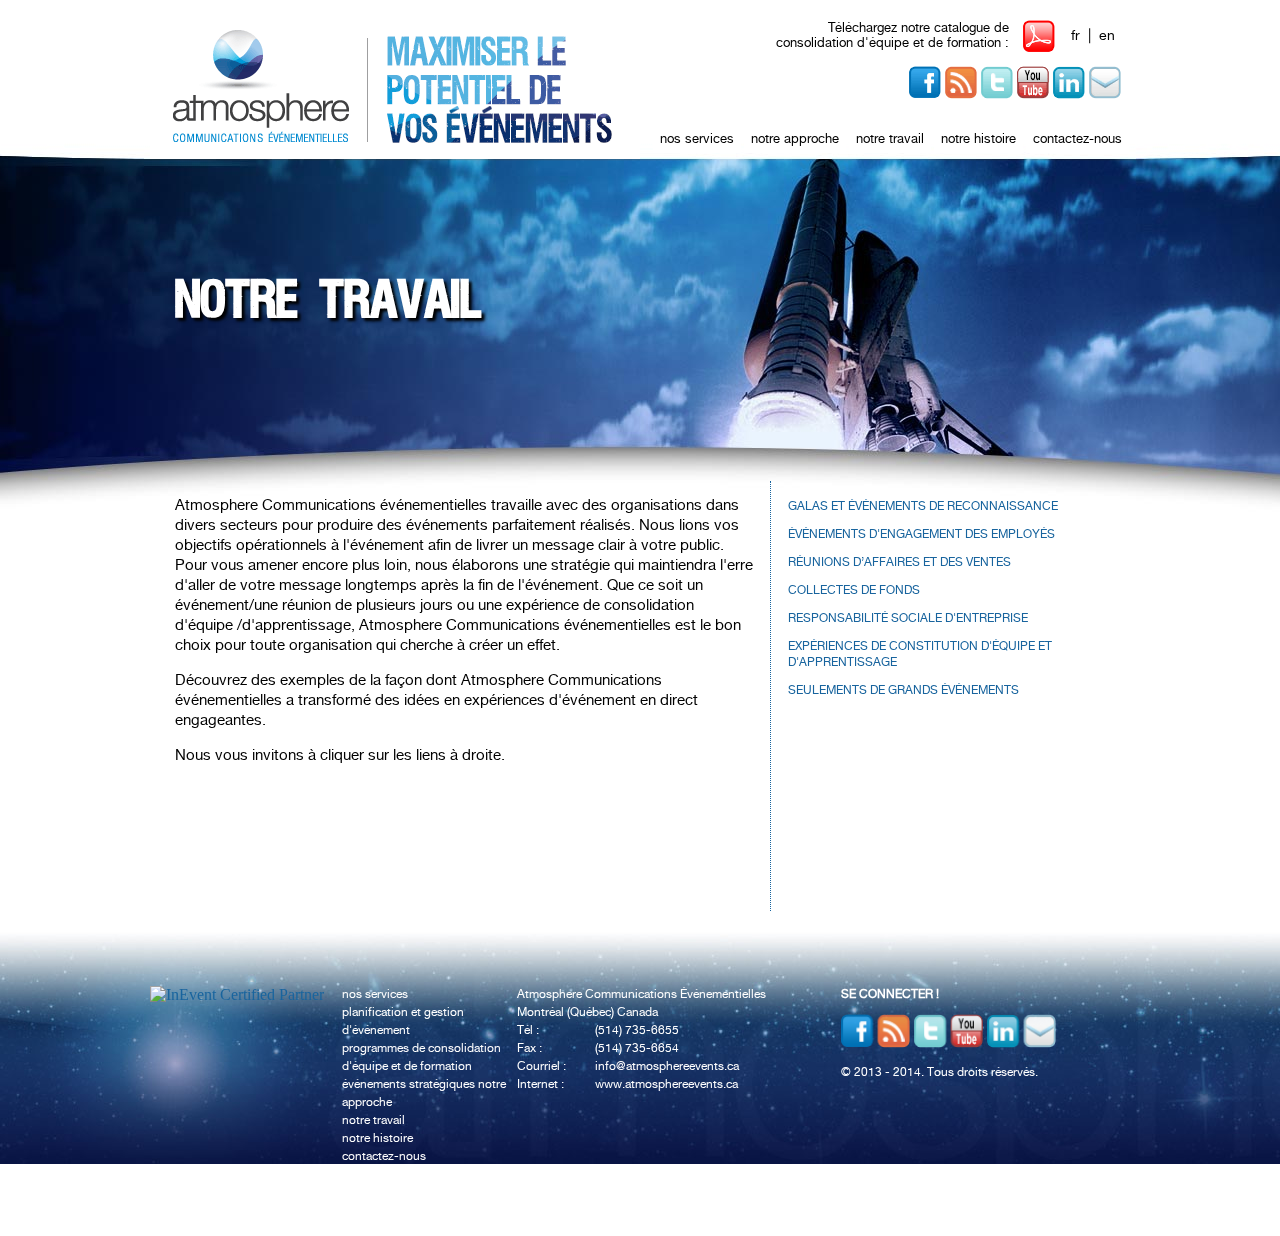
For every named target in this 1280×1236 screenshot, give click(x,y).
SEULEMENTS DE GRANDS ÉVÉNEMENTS (903, 690)
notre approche (795, 139)
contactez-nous (1077, 139)
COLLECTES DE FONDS (854, 590)
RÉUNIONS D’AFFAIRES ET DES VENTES (899, 562)
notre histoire (978, 139)
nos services (697, 139)
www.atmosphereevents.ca (666, 1084)
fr (1075, 36)
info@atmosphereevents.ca (667, 1066)
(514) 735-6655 (637, 1030)
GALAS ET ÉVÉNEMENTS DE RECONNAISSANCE (923, 506)
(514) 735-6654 (637, 1048)
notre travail (890, 139)
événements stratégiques (410, 1084)
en (1107, 36)
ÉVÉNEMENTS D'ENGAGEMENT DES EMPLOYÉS (921, 534)
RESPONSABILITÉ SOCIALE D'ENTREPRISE (908, 618)
